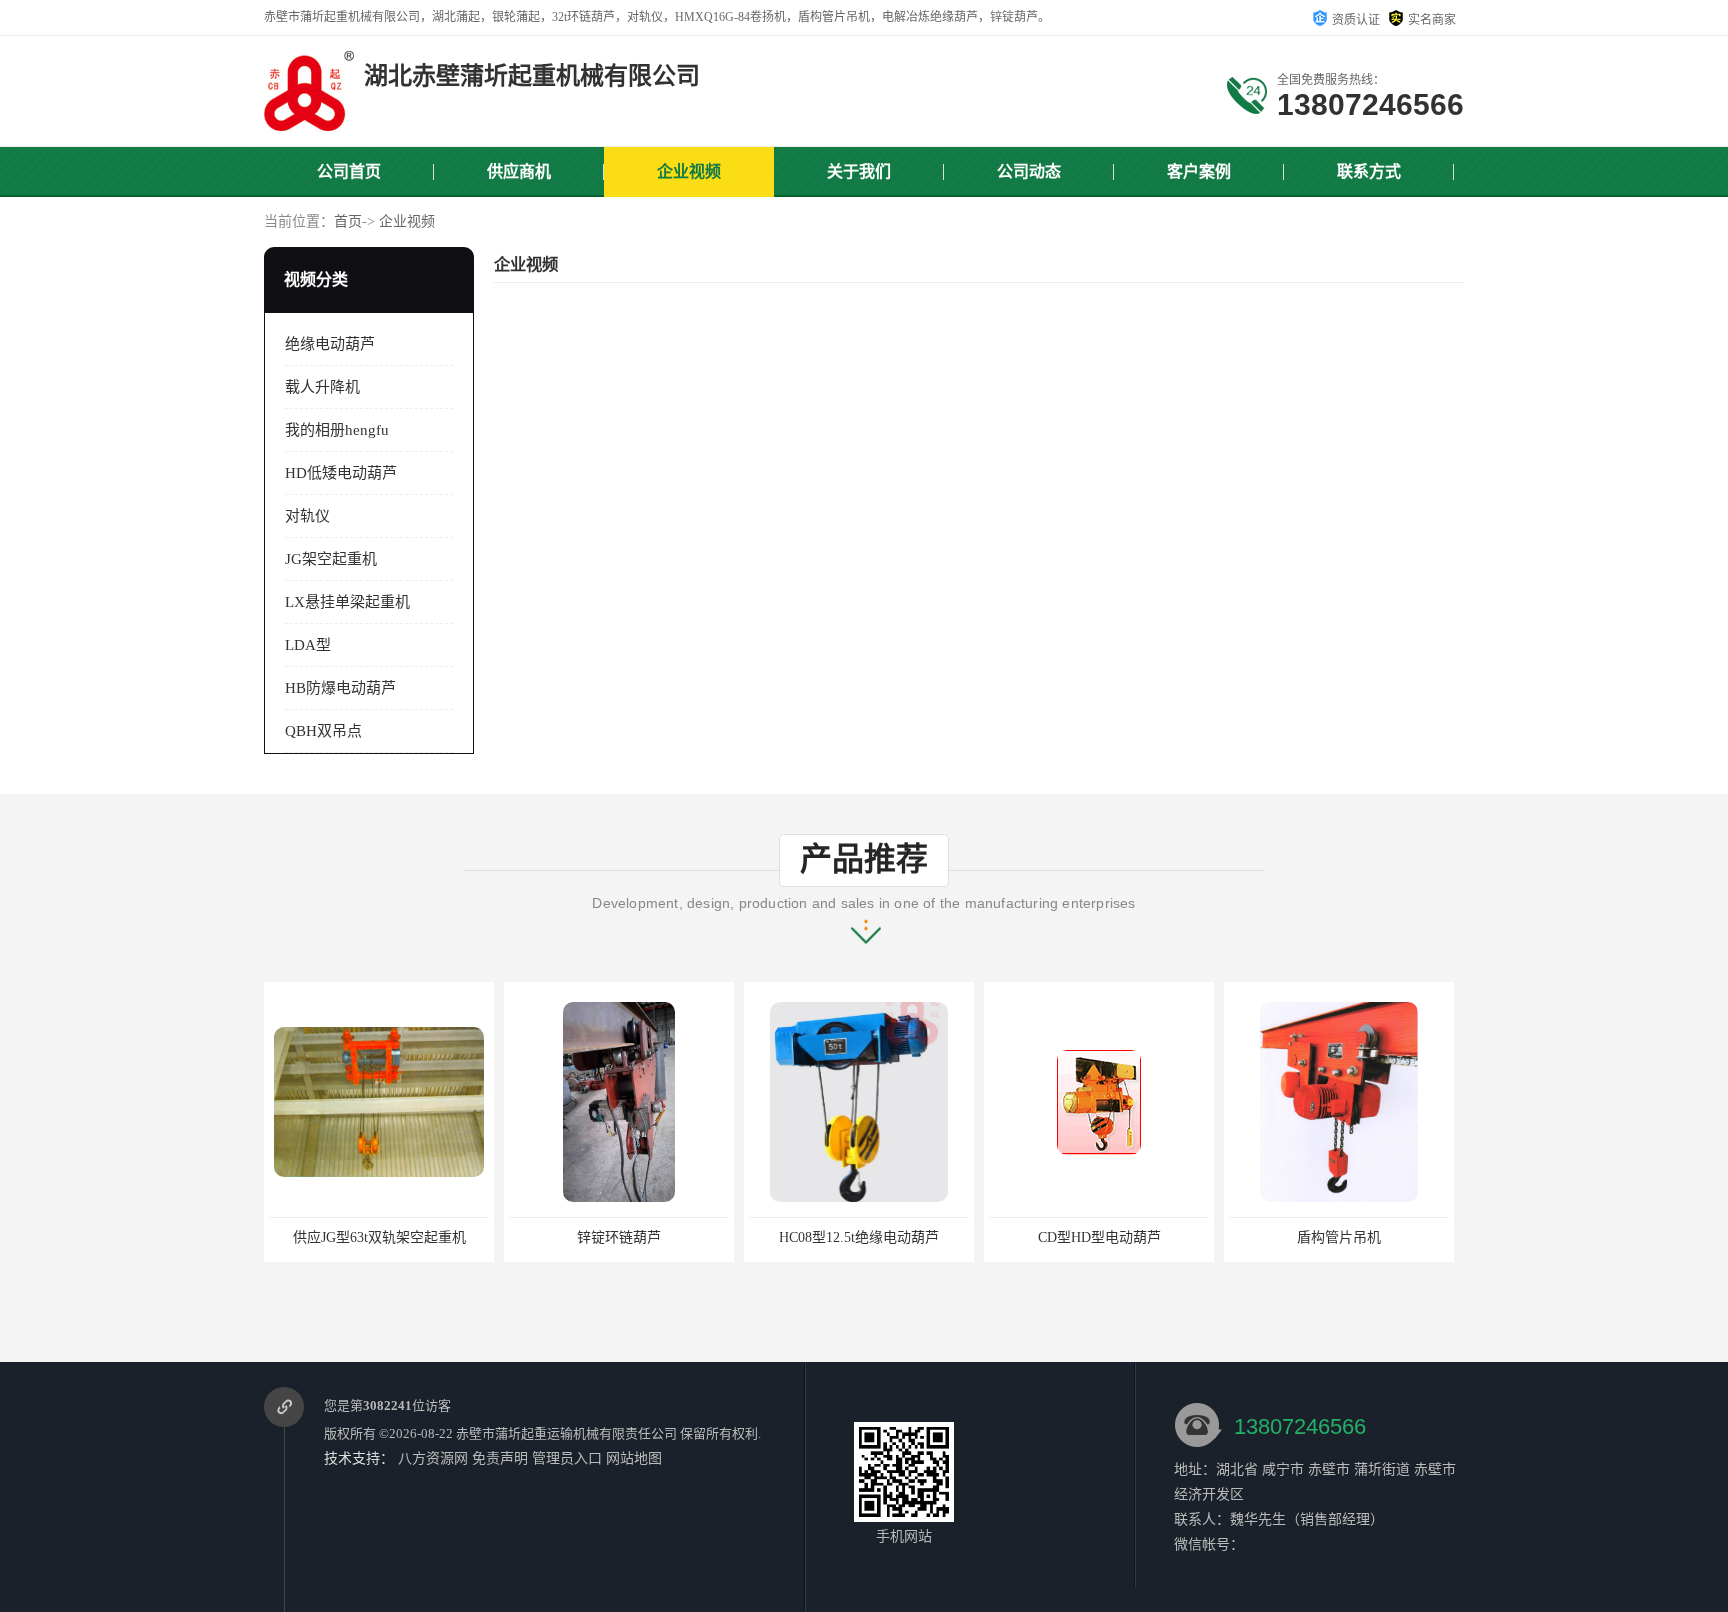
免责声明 (500, 1458)
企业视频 (689, 171)
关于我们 (859, 171)
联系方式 (1369, 171)
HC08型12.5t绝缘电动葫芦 (859, 1237)
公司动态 (1029, 171)
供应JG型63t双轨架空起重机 (379, 1237)
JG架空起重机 (331, 559)
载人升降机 (322, 387)
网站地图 (634, 1458)
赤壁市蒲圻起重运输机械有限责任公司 (566, 1433)
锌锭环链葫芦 (619, 1237)
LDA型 (308, 645)
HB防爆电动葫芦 (340, 688)
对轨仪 (307, 516)
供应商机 (519, 171)
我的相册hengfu (337, 430)
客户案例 (1199, 171)
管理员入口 (567, 1458)
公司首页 (349, 171)
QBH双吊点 (323, 731)
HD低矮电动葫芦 (341, 473)
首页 (348, 221)
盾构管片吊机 (1339, 1237)
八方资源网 (433, 1458)
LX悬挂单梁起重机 (347, 602)
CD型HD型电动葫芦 (1099, 1237)
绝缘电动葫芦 (330, 344)
